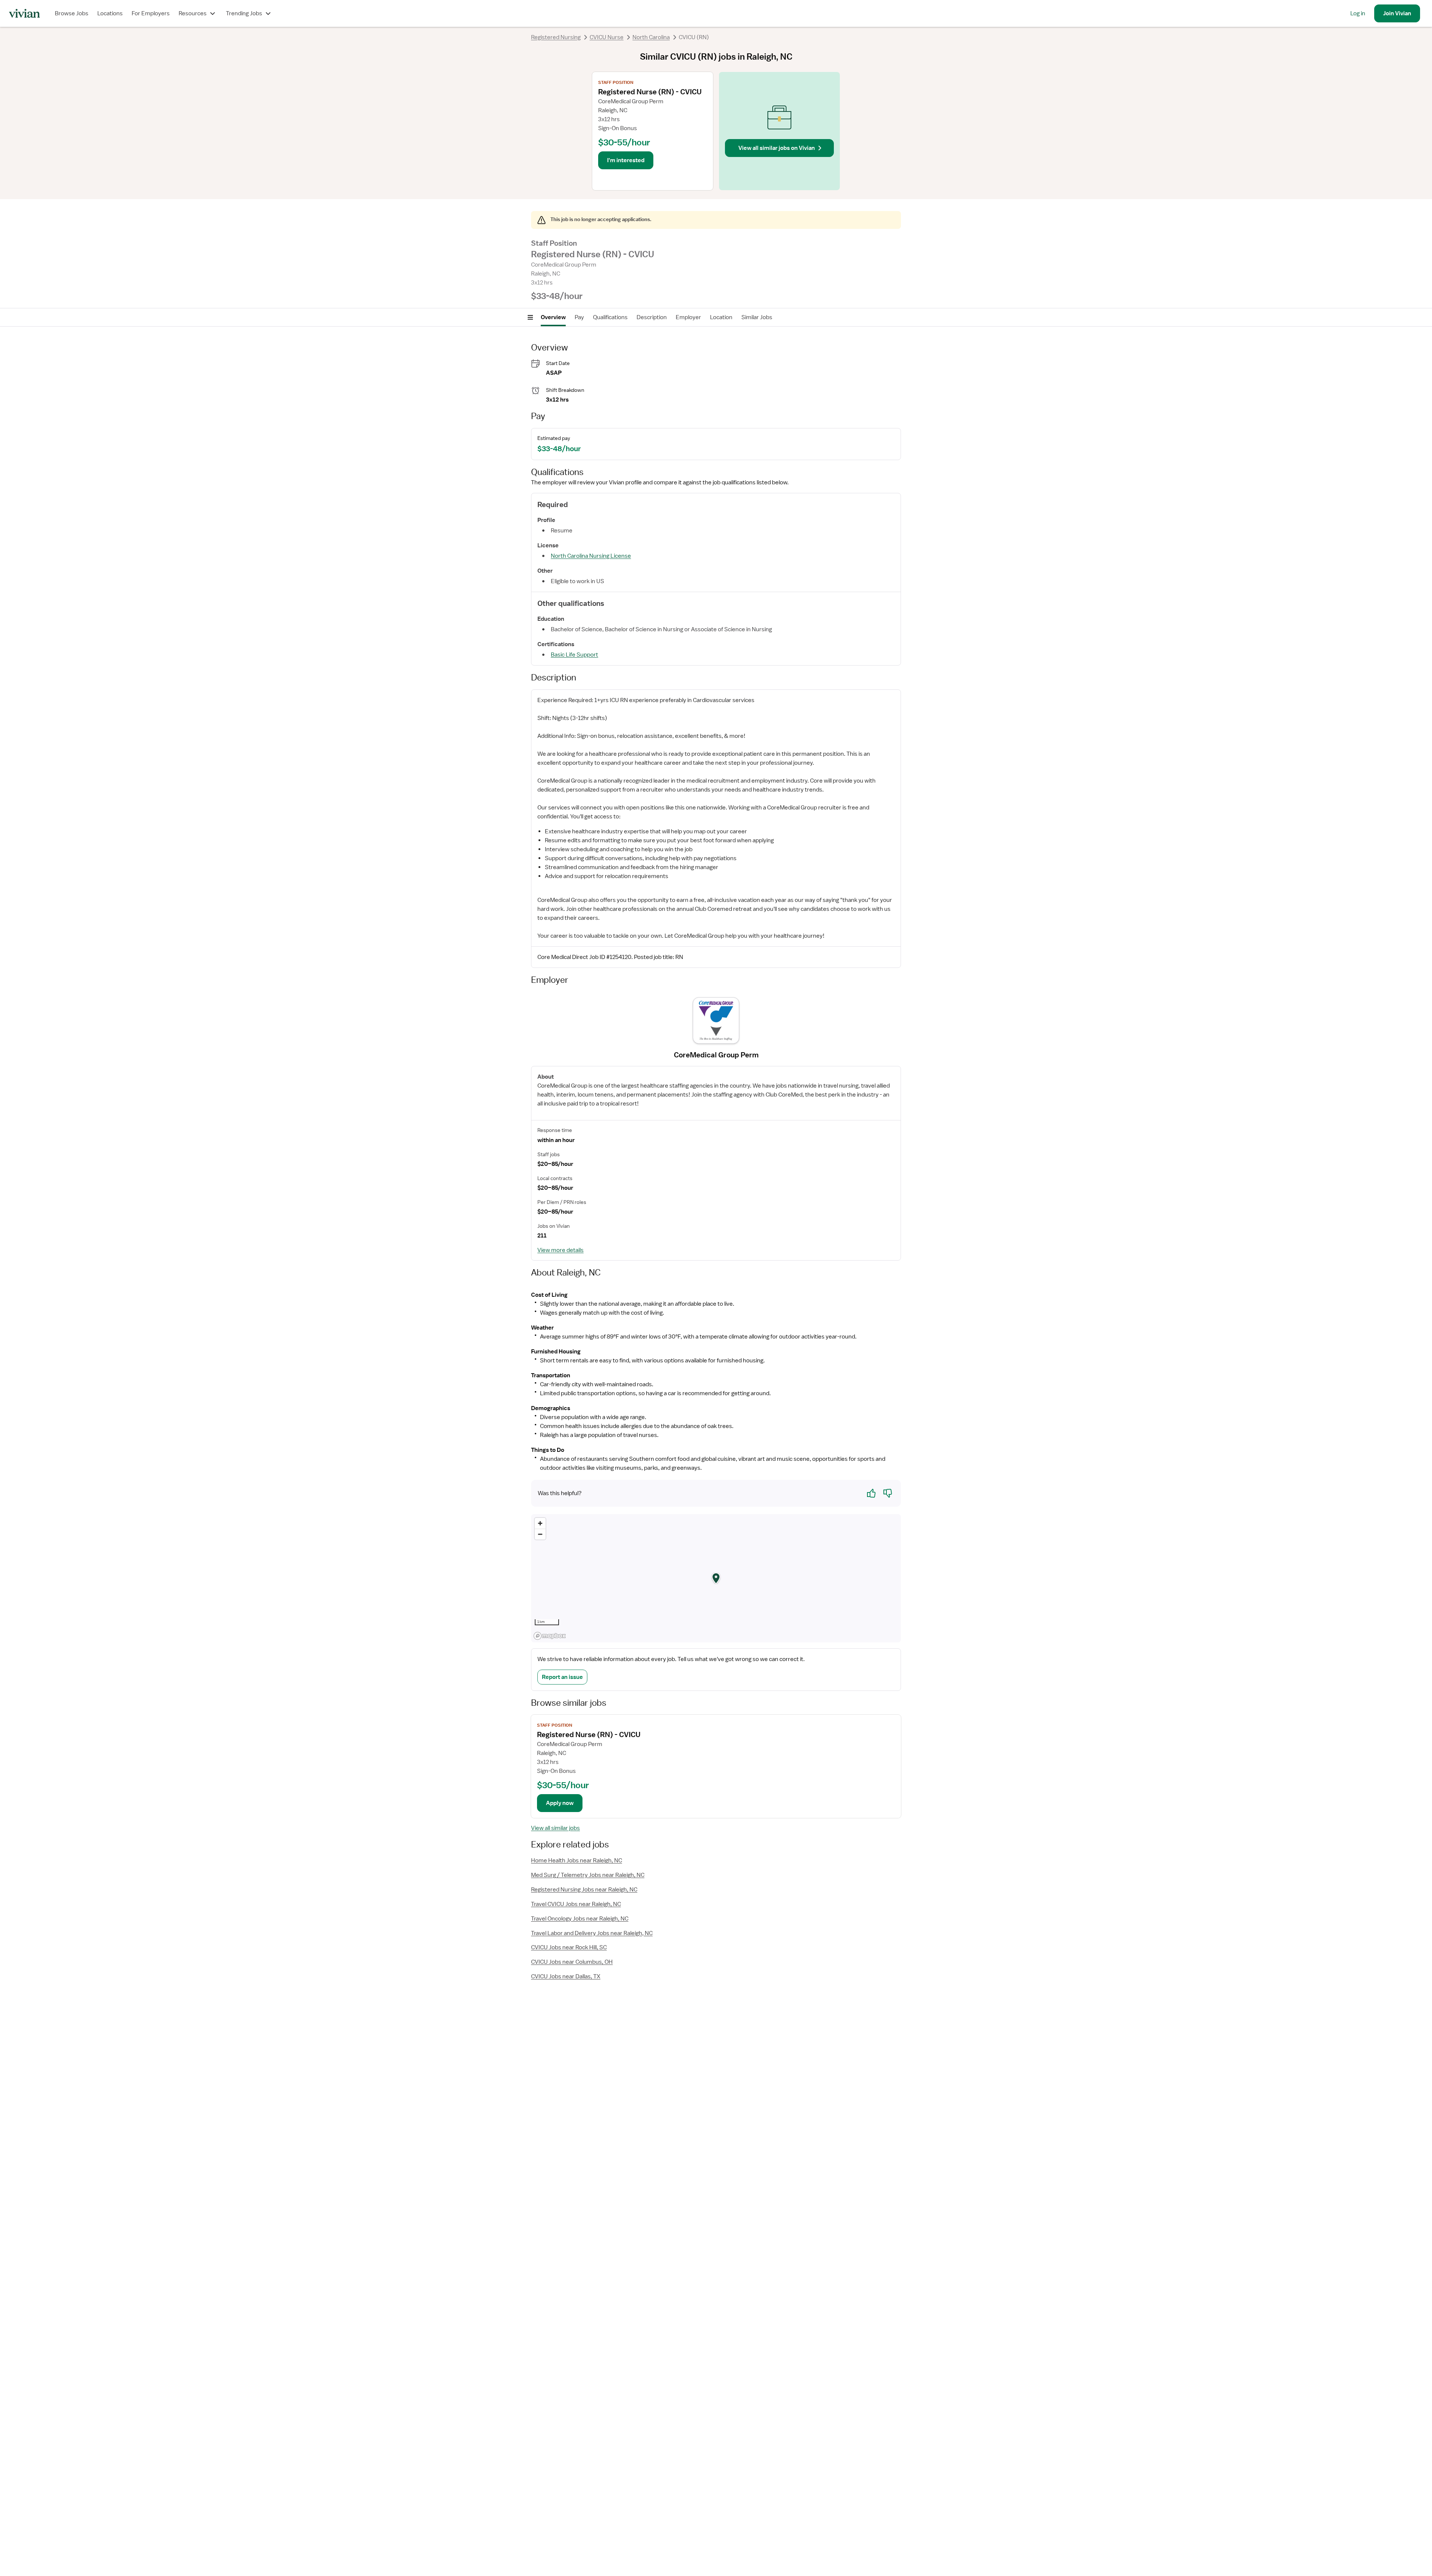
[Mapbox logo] (550, 1636)
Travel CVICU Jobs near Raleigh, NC (576, 1904)
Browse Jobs (72, 13)
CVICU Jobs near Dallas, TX (566, 1976)
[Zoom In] (540, 1523)
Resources (193, 13)
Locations (110, 13)
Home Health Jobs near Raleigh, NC (577, 1861)
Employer (688, 317)
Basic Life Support (574, 655)
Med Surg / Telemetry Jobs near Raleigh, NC (588, 1875)
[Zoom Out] (540, 1534)
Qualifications (610, 317)
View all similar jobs (555, 1828)
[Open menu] (530, 317)
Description (652, 317)
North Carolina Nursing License (591, 556)
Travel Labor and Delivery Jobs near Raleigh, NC (592, 1933)
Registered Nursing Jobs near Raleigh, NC (584, 1890)
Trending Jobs (244, 13)
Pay (579, 317)
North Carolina (651, 37)
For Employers (151, 13)
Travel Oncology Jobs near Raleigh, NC (580, 1919)
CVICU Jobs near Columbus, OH (572, 1962)
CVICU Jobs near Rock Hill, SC (569, 1947)
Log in (1358, 13)
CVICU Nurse (607, 37)
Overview (553, 317)
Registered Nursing (556, 37)
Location (721, 317)
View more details (560, 1250)
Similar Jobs (757, 317)
